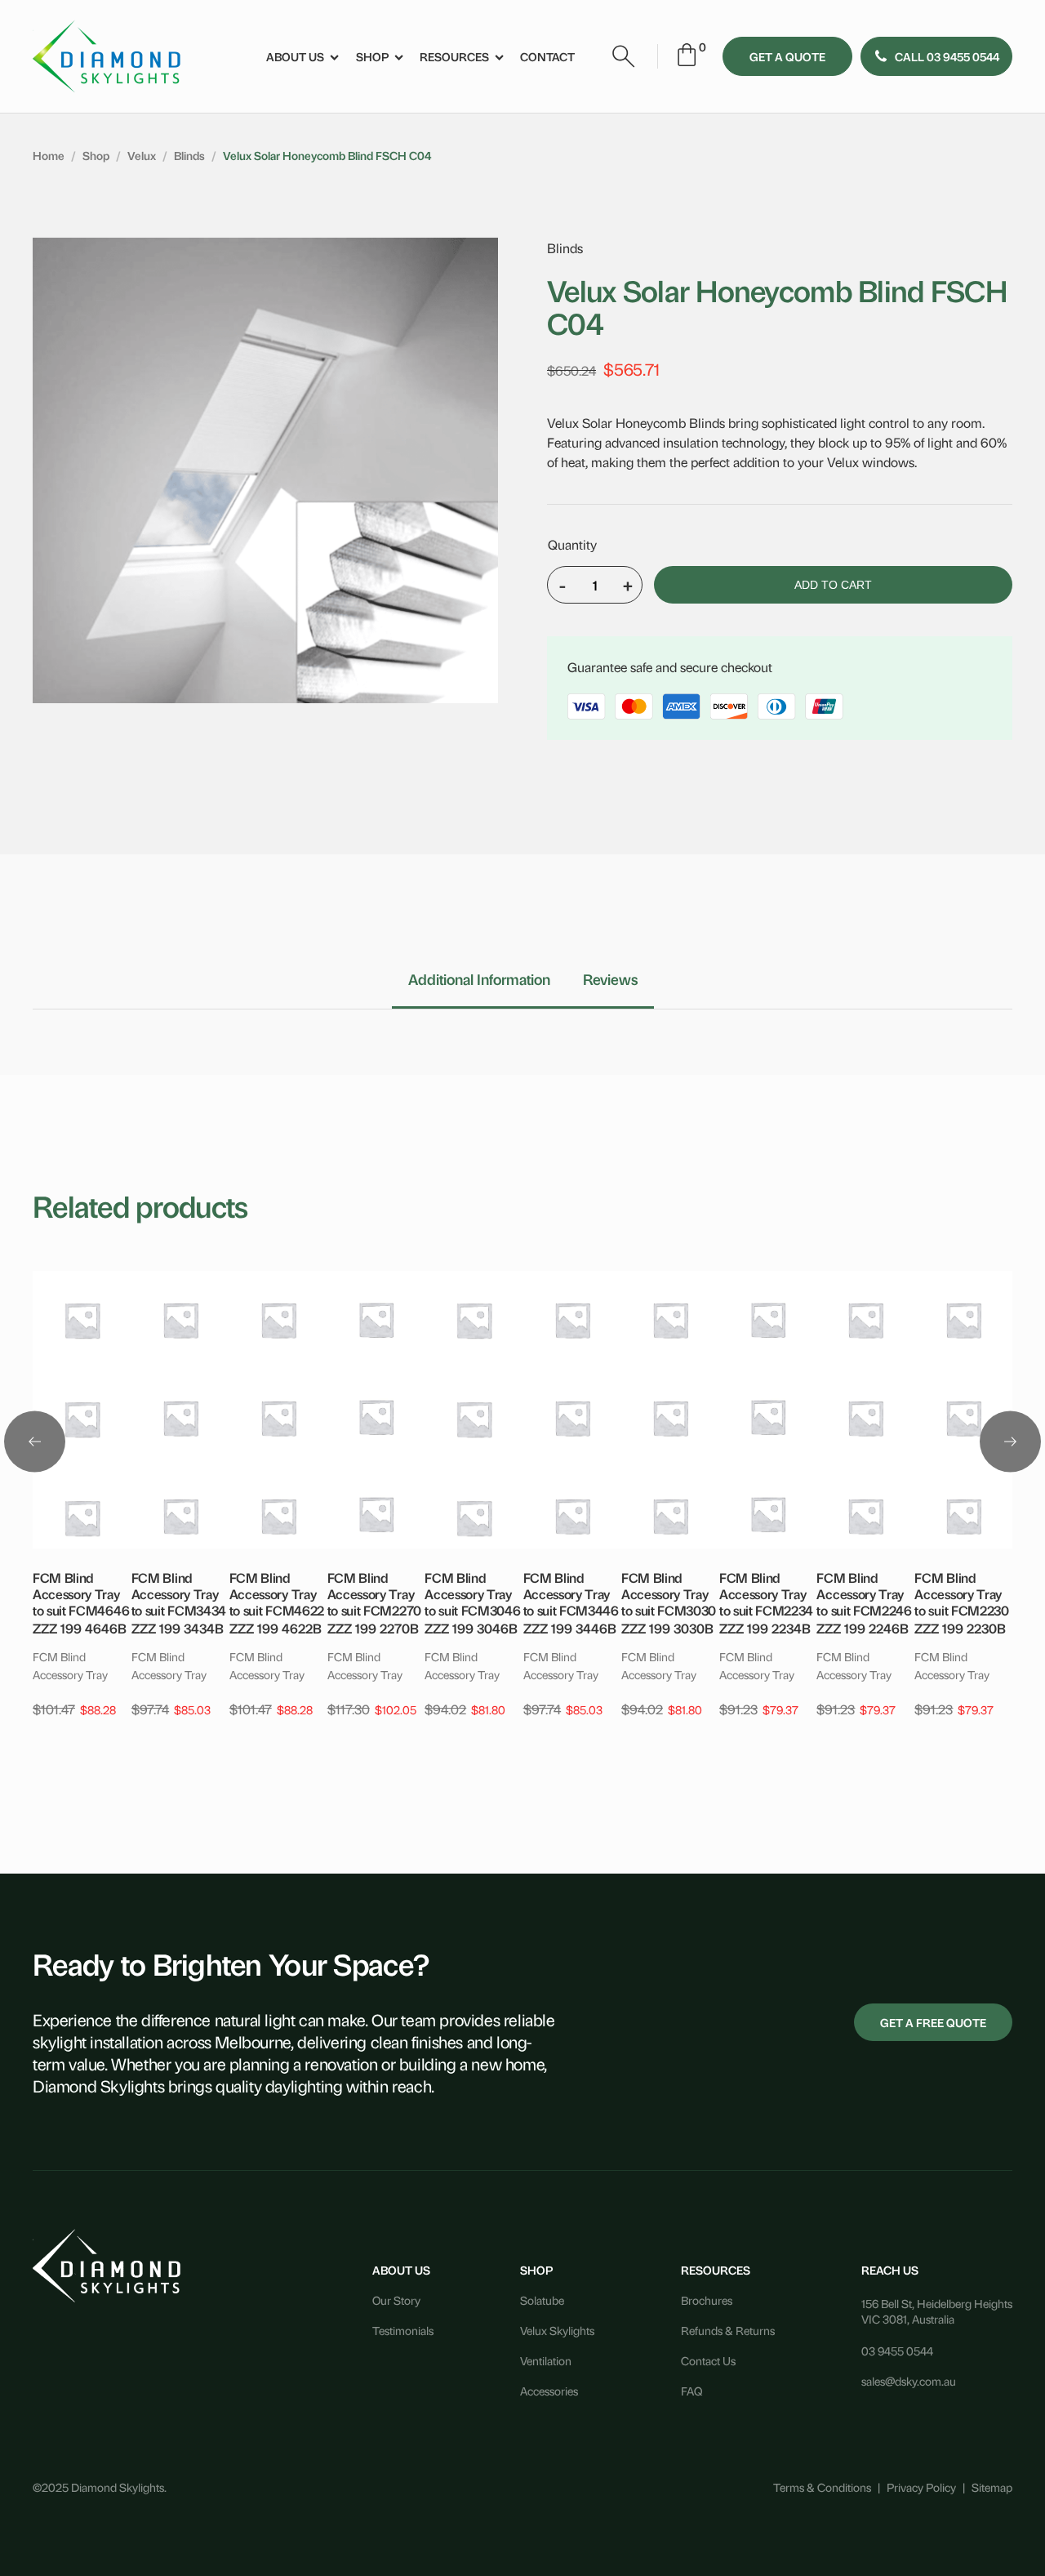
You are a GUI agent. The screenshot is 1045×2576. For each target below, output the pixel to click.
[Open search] (624, 56)
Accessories (549, 2390)
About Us (295, 56)
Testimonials (403, 2330)
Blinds (189, 155)
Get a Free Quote (933, 2022)
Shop (372, 56)
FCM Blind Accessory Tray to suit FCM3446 (571, 1593)
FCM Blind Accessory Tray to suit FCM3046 (472, 1593)
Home (49, 155)
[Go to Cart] (687, 57)
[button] (936, 56)
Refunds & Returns (728, 2330)
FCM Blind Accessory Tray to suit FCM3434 (179, 1593)
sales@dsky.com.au (909, 2380)
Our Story (396, 2300)
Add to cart (833, 585)
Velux (142, 155)
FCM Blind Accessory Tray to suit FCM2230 (961, 1593)
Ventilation (546, 2360)
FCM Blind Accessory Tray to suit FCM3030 (669, 1593)
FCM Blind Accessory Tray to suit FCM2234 (766, 1593)
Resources (454, 56)
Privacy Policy (921, 2487)
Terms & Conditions (822, 2487)
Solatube (542, 2300)
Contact (547, 56)
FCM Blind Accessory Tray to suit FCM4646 (81, 1593)
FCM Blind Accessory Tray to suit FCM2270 (374, 1593)
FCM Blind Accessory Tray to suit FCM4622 (277, 1593)
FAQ (691, 2390)
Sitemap (992, 2487)
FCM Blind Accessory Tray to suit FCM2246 (864, 1593)
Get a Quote (787, 56)
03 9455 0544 (897, 2350)
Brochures (707, 2300)
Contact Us (708, 2360)
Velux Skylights (557, 2330)
